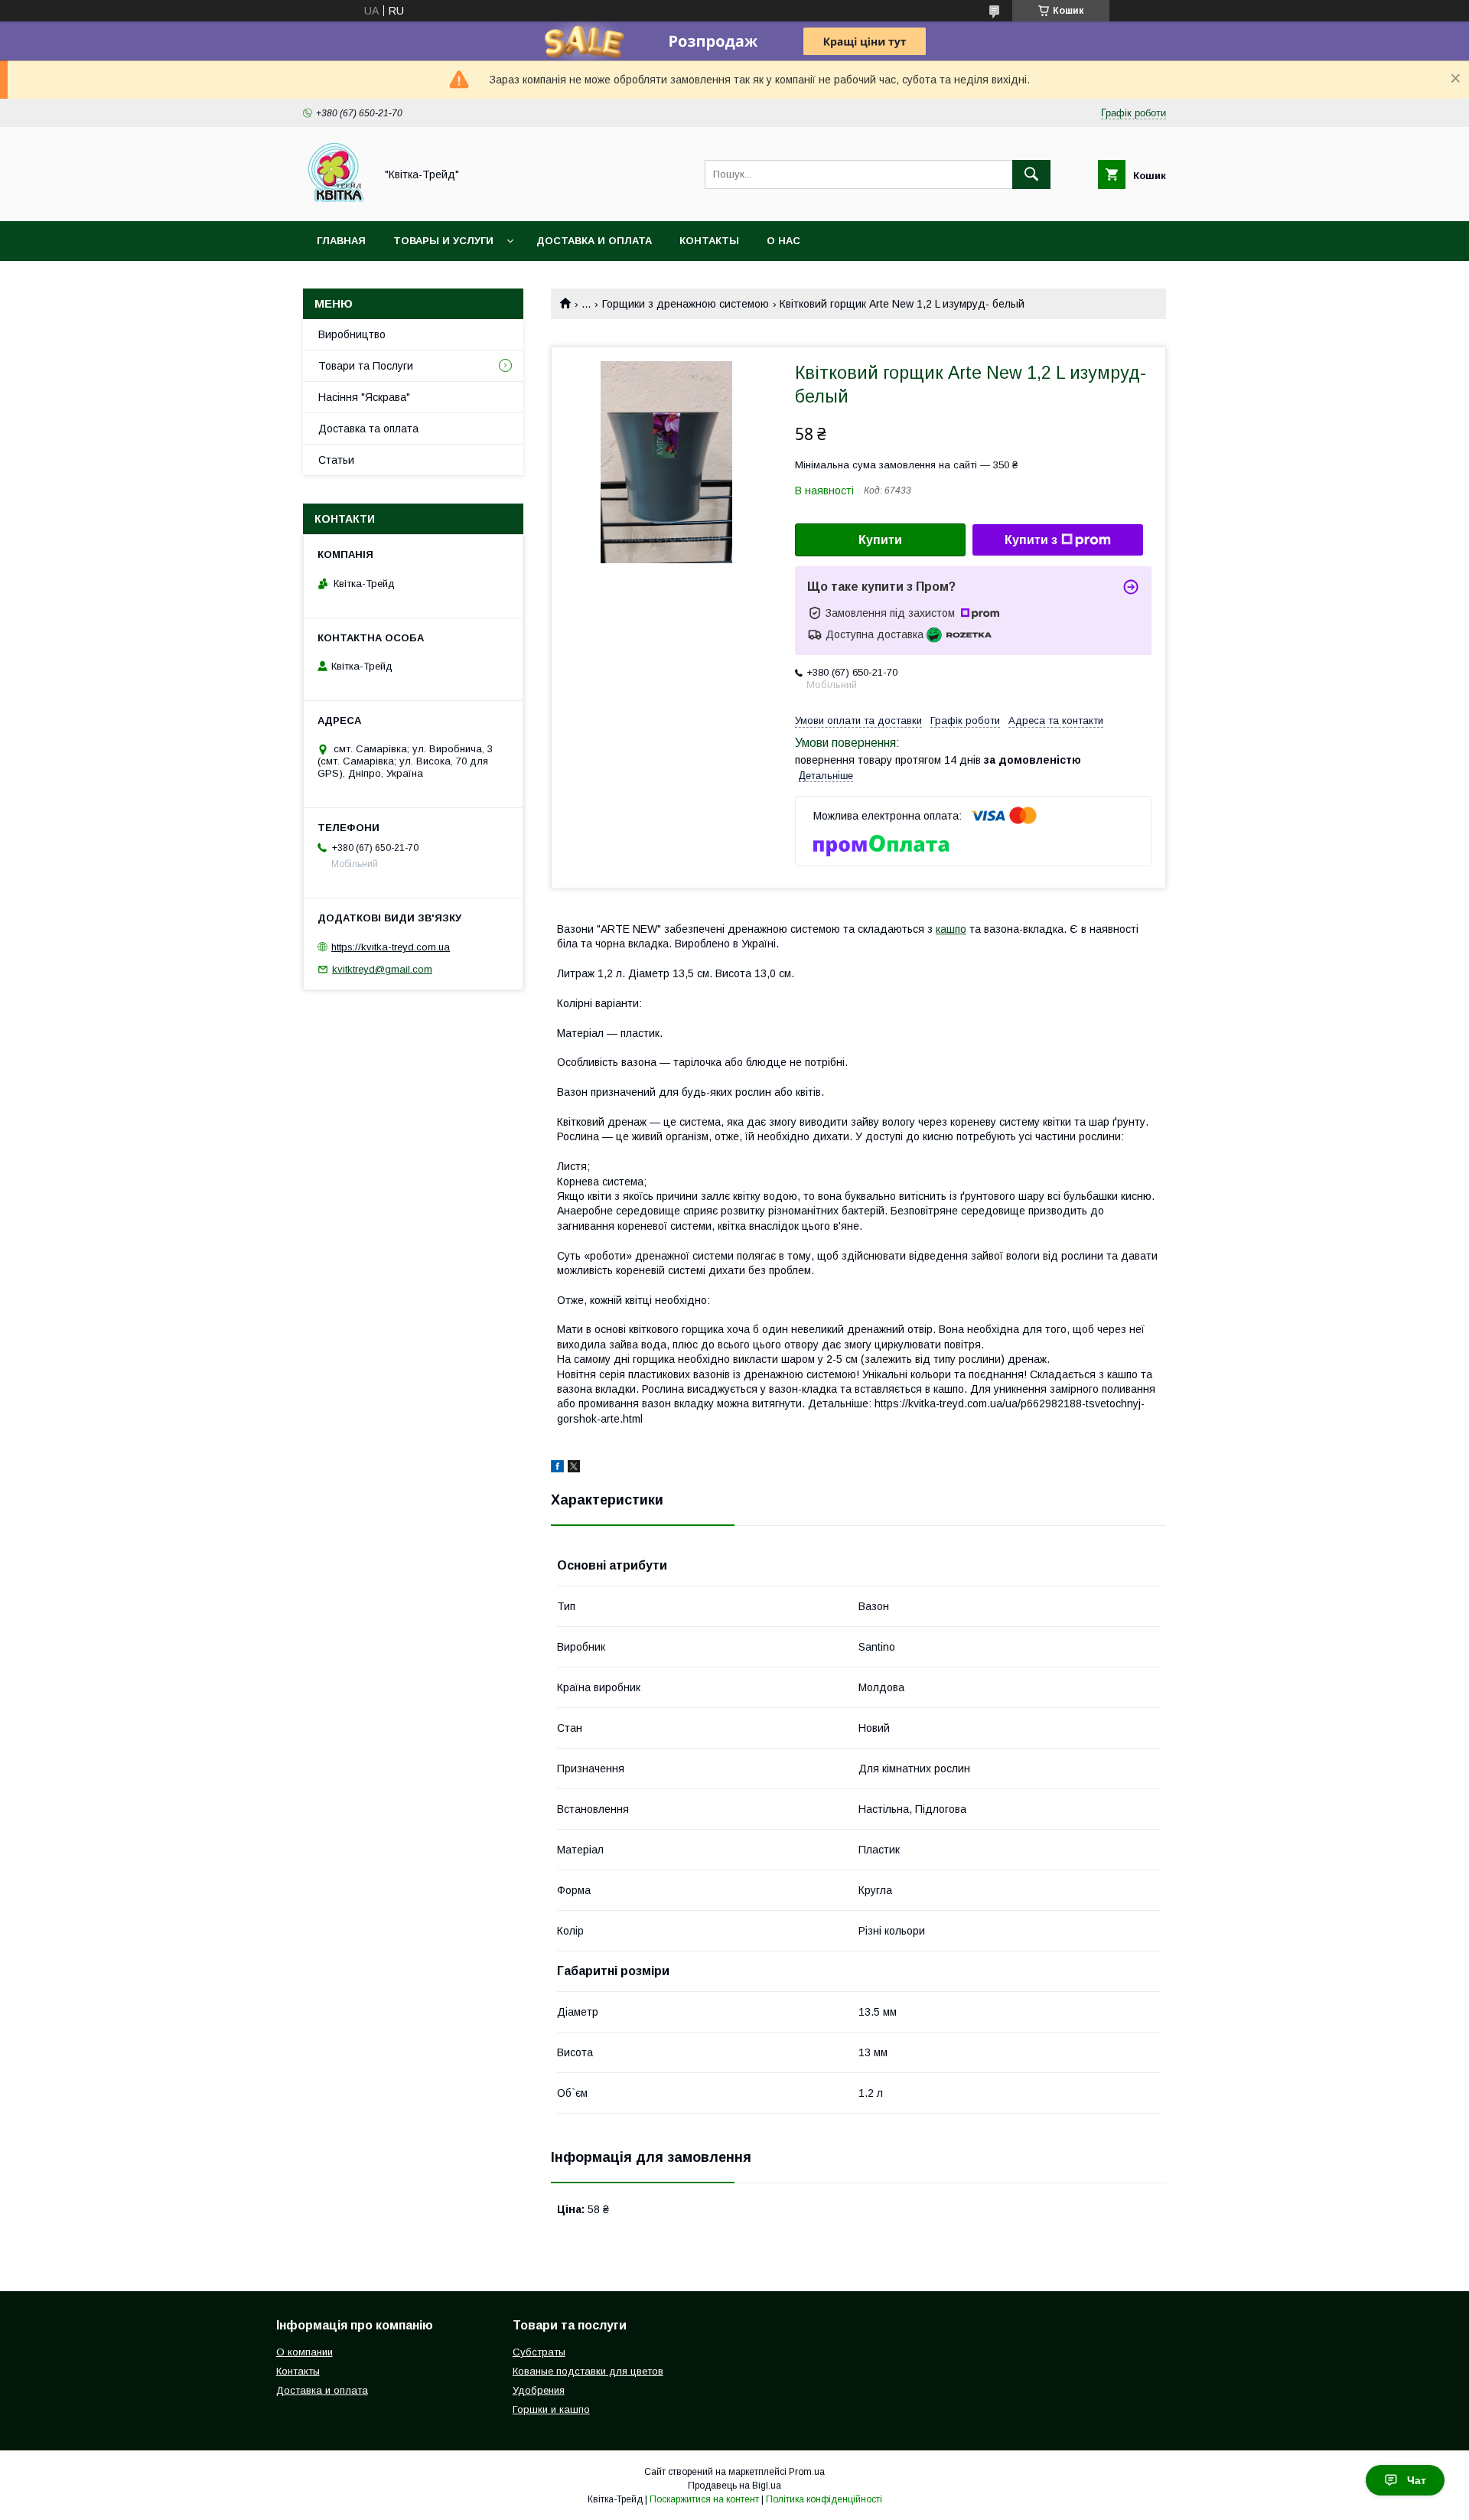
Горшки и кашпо (551, 2409)
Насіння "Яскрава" (364, 397)
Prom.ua (807, 2472)
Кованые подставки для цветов (588, 2371)
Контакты (709, 241)
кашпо (951, 929)
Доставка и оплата (594, 241)
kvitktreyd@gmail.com (382, 969)
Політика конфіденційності (824, 2499)
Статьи (336, 460)
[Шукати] (1031, 174)
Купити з (1031, 540)
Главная (341, 241)
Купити (880, 540)
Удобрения (539, 2390)
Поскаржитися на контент (704, 2499)
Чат (1417, 2480)
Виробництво (352, 334)
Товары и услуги (443, 241)
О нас (783, 241)
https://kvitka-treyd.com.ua (391, 947)
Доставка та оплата (368, 429)
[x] (574, 1469)
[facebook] (557, 1469)
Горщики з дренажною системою (686, 304)
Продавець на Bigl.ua (734, 2486)
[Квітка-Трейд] (335, 201)
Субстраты (539, 2352)
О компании (305, 2352)
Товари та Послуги (366, 366)
